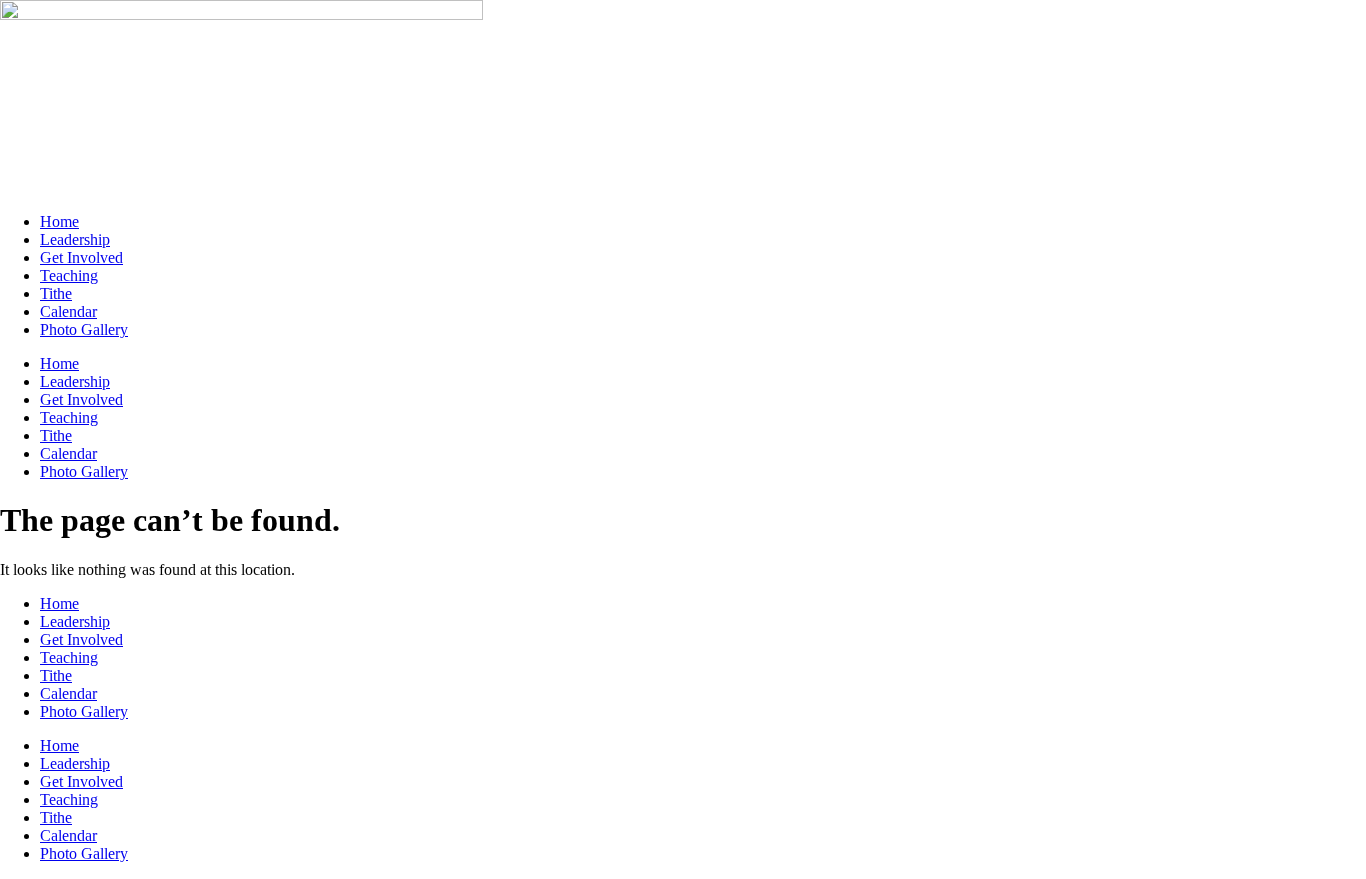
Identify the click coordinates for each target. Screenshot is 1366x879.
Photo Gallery (84, 329)
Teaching (69, 275)
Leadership (75, 239)
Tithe (56, 293)
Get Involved (81, 257)
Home (59, 221)
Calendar (68, 311)
